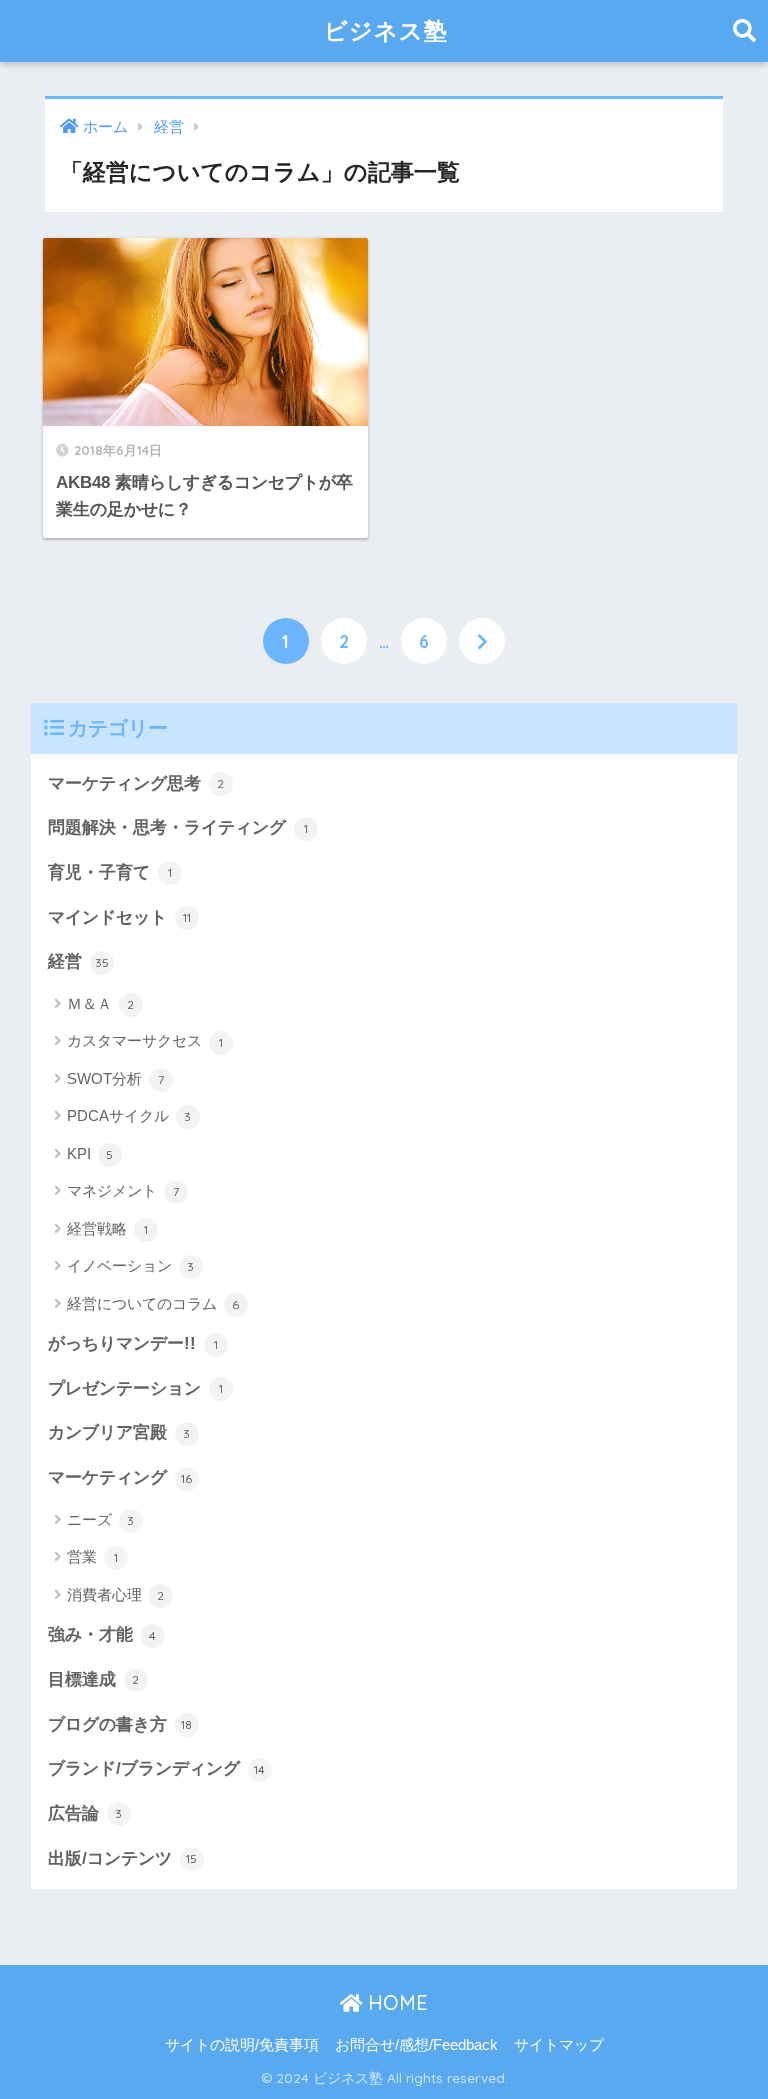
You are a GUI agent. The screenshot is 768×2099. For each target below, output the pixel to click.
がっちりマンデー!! (133, 1343)
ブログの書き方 (120, 1724)
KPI (90, 1153)
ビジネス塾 (386, 30)
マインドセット (119, 917)
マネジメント (123, 1190)
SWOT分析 (115, 1078)
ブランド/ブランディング (157, 1768)
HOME (395, 2002)
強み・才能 (102, 1634)
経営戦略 (107, 1228)
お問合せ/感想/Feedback (416, 2045)
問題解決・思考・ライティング (178, 827)
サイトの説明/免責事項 (242, 2045)
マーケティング (120, 1477)
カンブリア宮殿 (119, 1432)
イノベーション (131, 1265)
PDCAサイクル (129, 1115)
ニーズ (101, 1519)
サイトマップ (559, 2045)
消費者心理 (116, 1594)
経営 (78, 961)
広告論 (85, 1813)
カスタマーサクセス (145, 1040)
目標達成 (94, 1679)
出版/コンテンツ (123, 1858)
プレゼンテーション (135, 1388)
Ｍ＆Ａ (101, 1003)
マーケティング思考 (136, 783)
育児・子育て (110, 872)
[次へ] (482, 641)
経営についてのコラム (153, 1303)
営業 (92, 1556)
